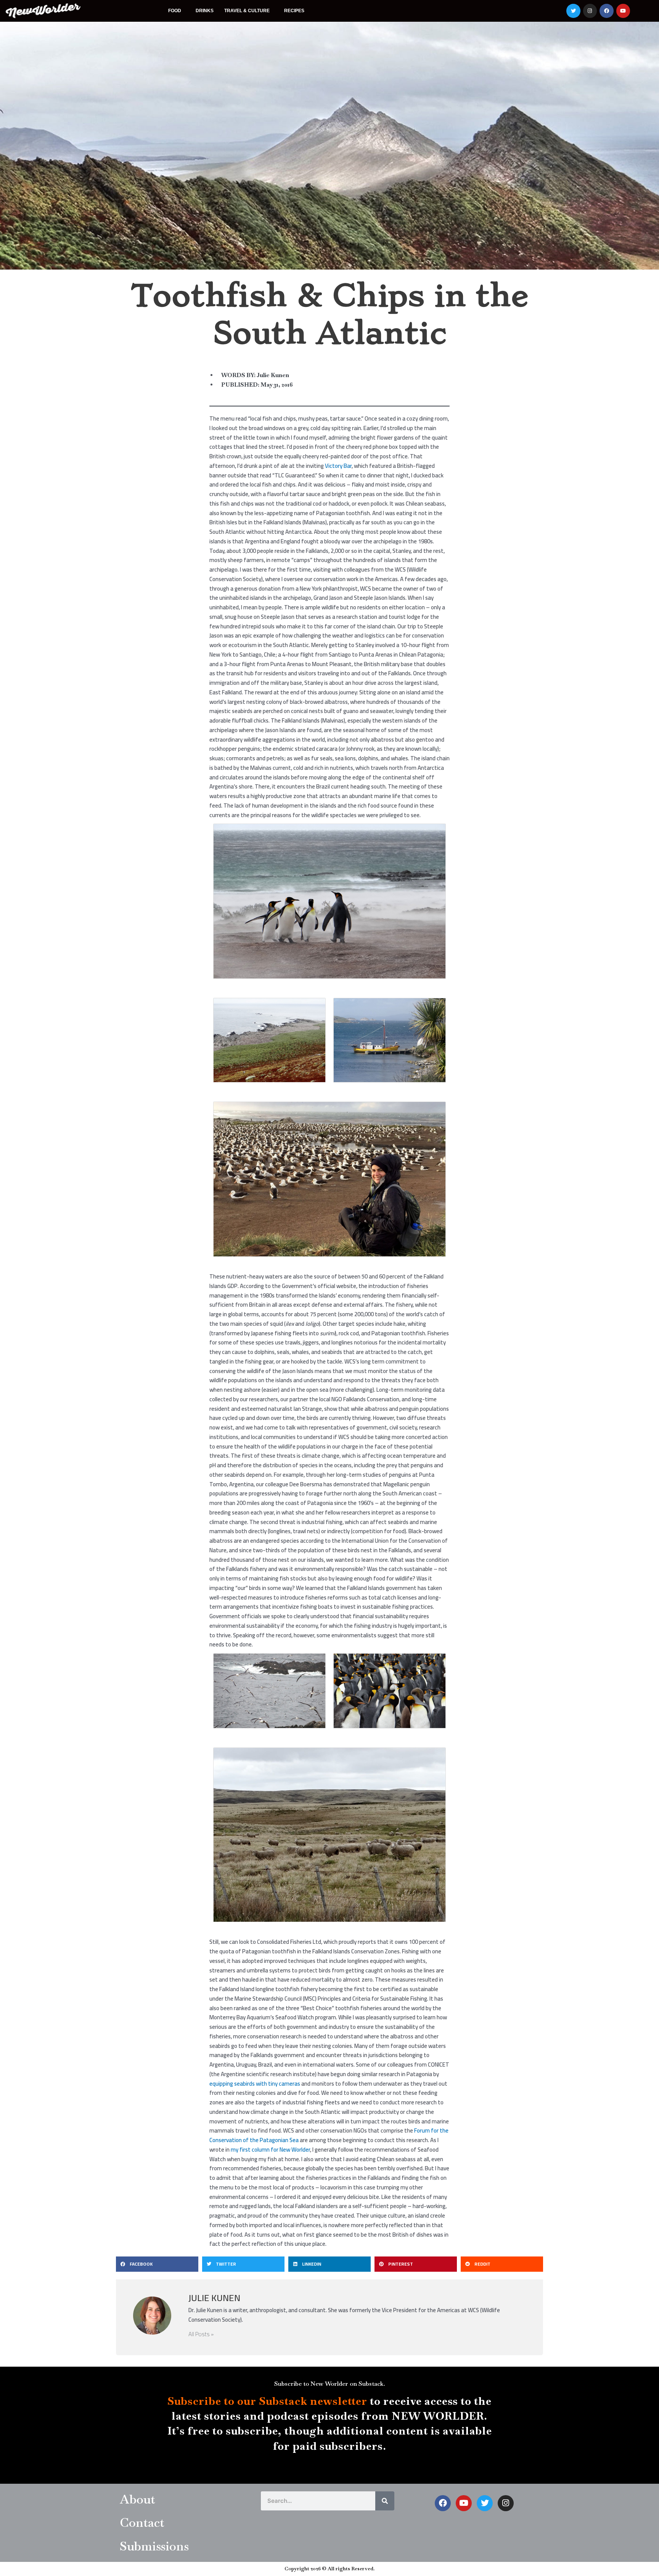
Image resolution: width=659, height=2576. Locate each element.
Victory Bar (338, 466)
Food (175, 11)
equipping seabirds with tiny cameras (255, 2084)
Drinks (205, 11)
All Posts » (201, 2334)
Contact (142, 2522)
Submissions (154, 2546)
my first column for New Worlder (270, 2150)
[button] (157, 2264)
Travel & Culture (247, 11)
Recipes (294, 11)
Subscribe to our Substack (237, 2401)
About (137, 2499)
